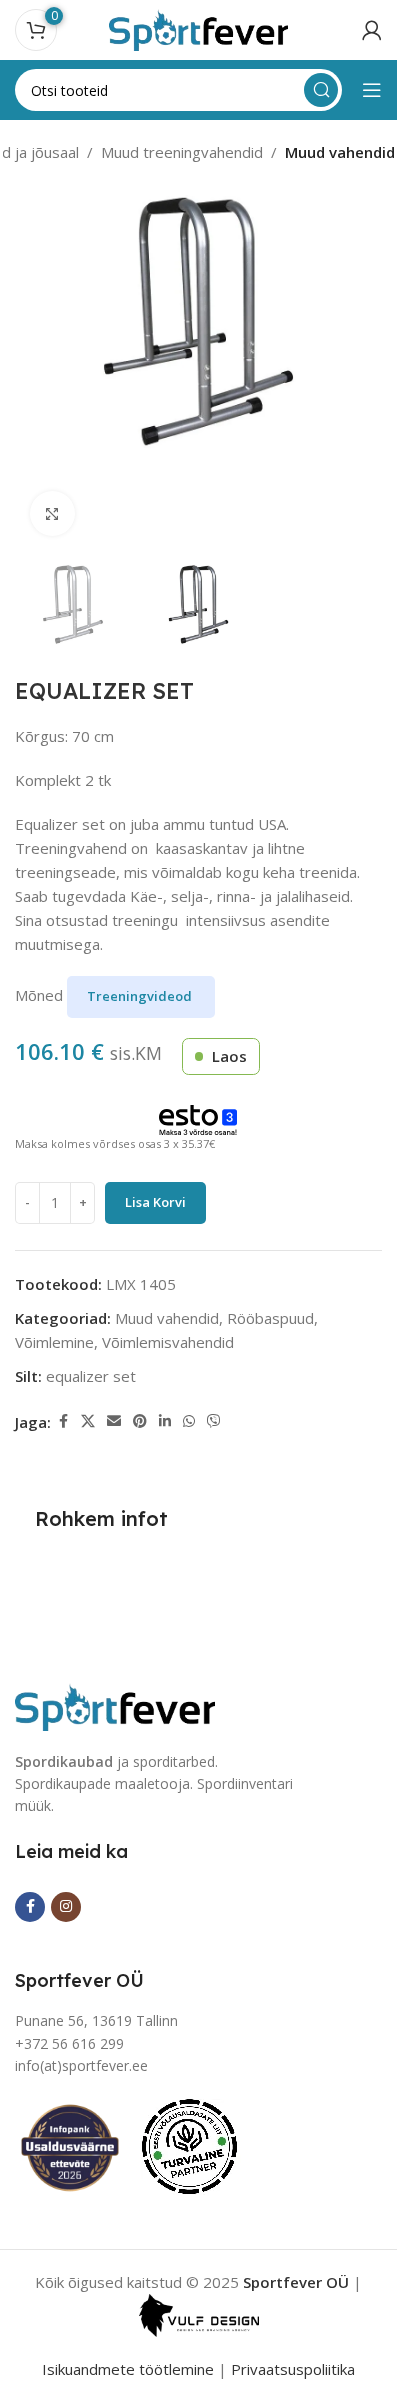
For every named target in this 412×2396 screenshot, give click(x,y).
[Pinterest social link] (140, 1421)
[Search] (321, 90)
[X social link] (88, 1421)
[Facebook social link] (63, 1421)
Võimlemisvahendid (168, 1342)
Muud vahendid (340, 152)
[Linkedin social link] (165, 1421)
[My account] (372, 30)
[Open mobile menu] (372, 90)
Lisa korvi (155, 1202)
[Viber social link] (214, 1421)
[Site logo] (199, 28)
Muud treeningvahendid (182, 152)
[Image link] (115, 1705)
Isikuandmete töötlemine (128, 2369)
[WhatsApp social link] (189, 1421)
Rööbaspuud (270, 1318)
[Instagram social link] (66, 1907)
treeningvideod (141, 996)
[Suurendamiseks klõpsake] (52, 513)
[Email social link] (114, 1421)
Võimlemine (54, 1342)
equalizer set (91, 1376)
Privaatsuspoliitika (293, 2369)
